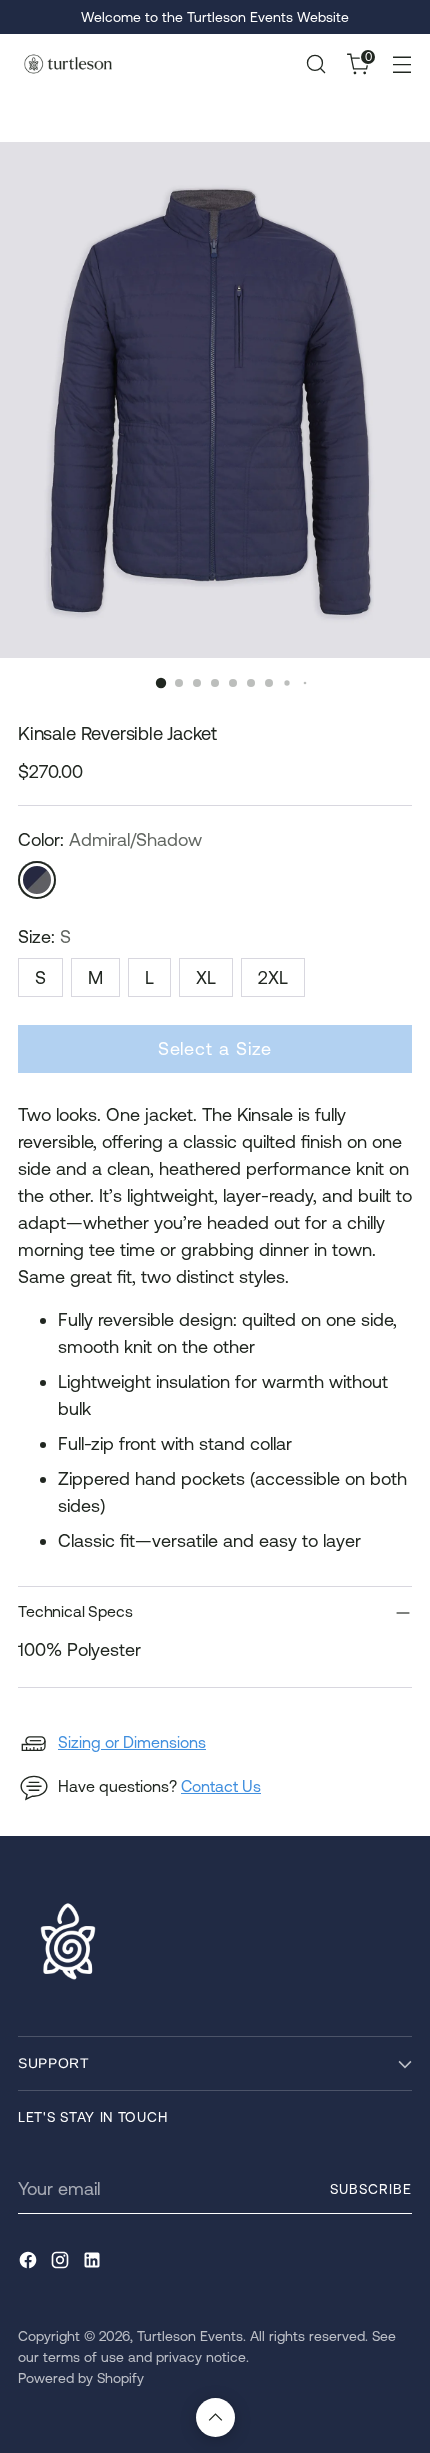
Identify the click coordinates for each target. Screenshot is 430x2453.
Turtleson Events (190, 2336)
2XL (273, 977)
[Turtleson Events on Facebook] (30, 2263)
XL (206, 977)
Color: (110, 839)
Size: (44, 936)
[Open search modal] (315, 64)
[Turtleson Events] (68, 63)
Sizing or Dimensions (132, 1742)
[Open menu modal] (401, 64)
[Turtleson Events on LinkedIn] (94, 2263)
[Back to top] (215, 2417)
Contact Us (221, 1786)
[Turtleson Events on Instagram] (62, 2263)
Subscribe (371, 2189)
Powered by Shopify (81, 2378)
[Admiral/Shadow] (37, 880)
